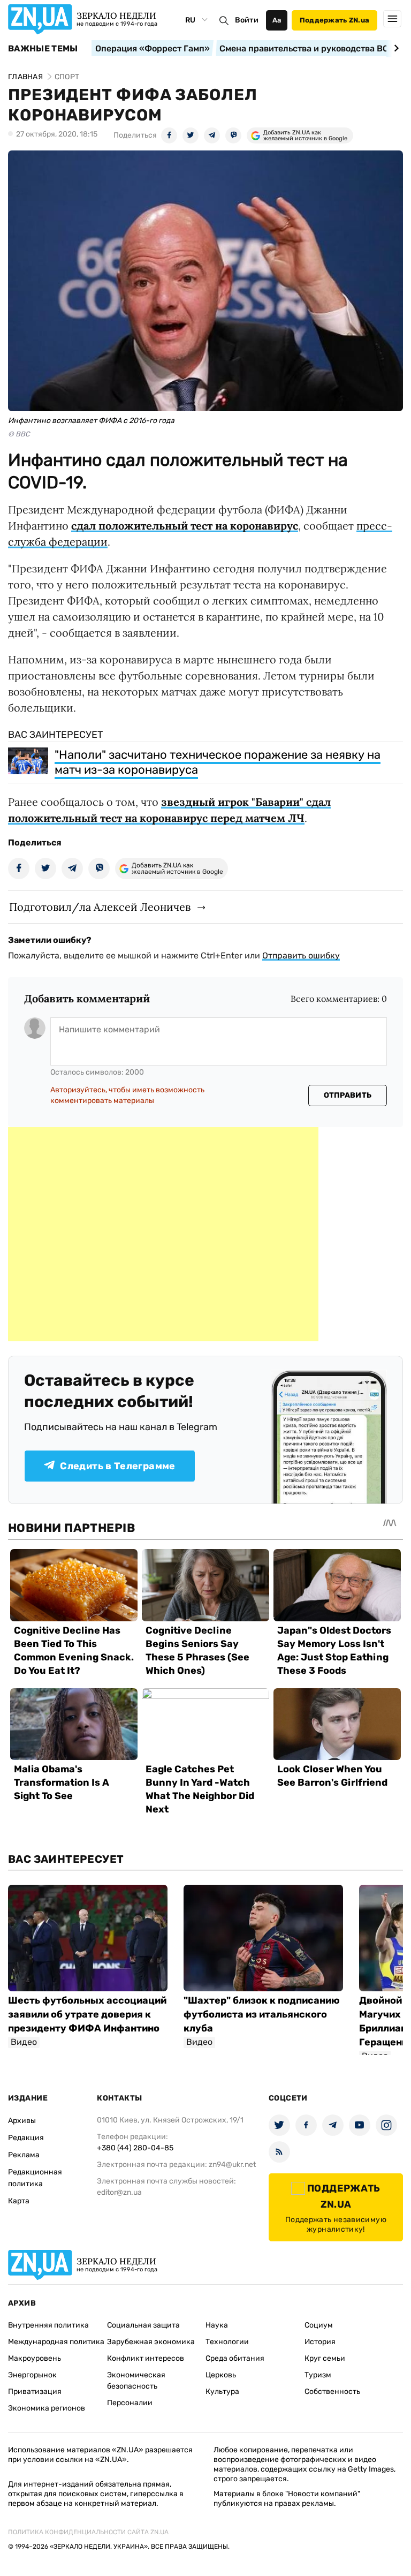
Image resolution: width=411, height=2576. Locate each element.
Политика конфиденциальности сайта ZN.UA (88, 2532)
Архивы (22, 2121)
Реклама (24, 2155)
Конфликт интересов (146, 2358)
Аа (277, 20)
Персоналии (130, 2403)
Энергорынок (32, 2375)
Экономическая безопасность (136, 2381)
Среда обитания (235, 2358)
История (320, 2342)
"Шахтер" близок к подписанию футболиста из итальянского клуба (262, 2014)
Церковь (221, 2375)
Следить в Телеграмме (117, 1466)
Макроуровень (35, 2358)
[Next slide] (395, 48)
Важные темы (43, 49)
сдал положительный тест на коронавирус (185, 526)
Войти (247, 20)
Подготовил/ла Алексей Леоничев (100, 907)
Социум (319, 2325)
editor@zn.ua (119, 2192)
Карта (19, 2201)
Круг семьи (325, 2358)
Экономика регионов (47, 2408)
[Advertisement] (163, 1234)
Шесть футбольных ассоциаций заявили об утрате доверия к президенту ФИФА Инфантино (87, 2014)
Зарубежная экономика (151, 2342)
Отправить (348, 1095)
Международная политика (56, 2342)
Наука (217, 2325)
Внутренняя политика (48, 2325)
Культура (222, 2392)
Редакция (26, 2138)
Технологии (227, 2342)
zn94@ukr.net (232, 2165)
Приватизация (35, 2392)
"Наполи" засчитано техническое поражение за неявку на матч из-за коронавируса (218, 762)
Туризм (318, 2375)
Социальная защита (143, 2325)
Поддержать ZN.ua (334, 20)
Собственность (332, 2392)
